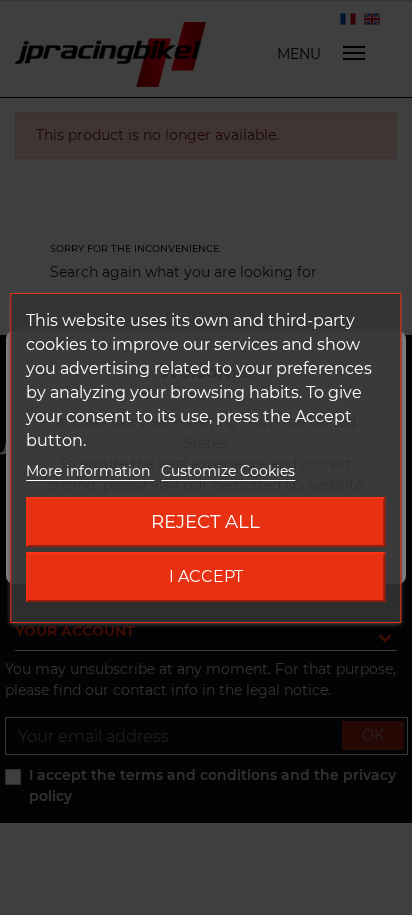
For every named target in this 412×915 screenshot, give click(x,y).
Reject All (205, 521)
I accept (206, 576)
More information (90, 471)
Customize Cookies (228, 471)
